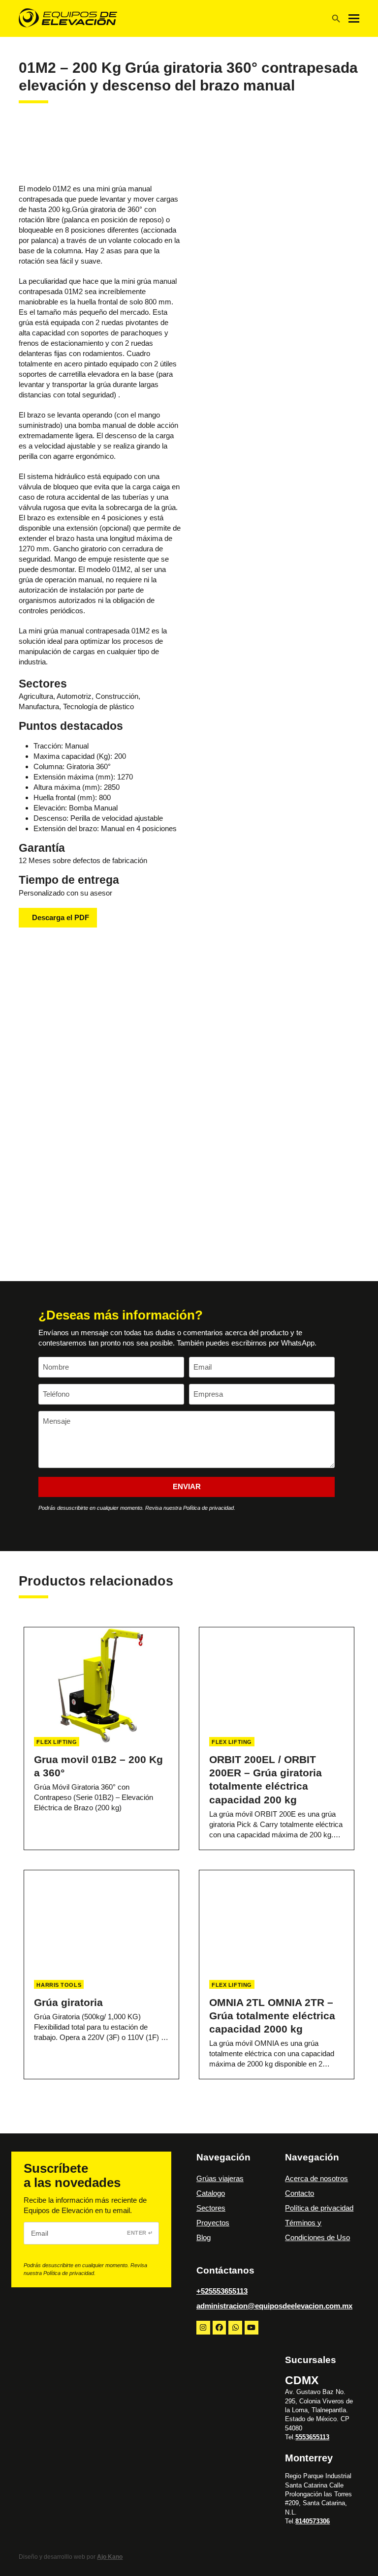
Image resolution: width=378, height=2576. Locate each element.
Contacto (299, 2193)
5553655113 (312, 2437)
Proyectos (213, 2223)
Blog (204, 2237)
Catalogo (211, 2193)
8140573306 (313, 2521)
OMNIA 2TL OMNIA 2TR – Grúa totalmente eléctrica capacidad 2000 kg (272, 2016)
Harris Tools (59, 1985)
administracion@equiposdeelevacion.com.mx (274, 2306)
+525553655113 (222, 2291)
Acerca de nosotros (316, 2178)
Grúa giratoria (68, 2002)
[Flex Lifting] (92, 153)
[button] (354, 18)
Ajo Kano (110, 2557)
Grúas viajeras (220, 2178)
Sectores (211, 2208)
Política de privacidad (319, 2208)
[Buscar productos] (336, 19)
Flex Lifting (57, 1742)
